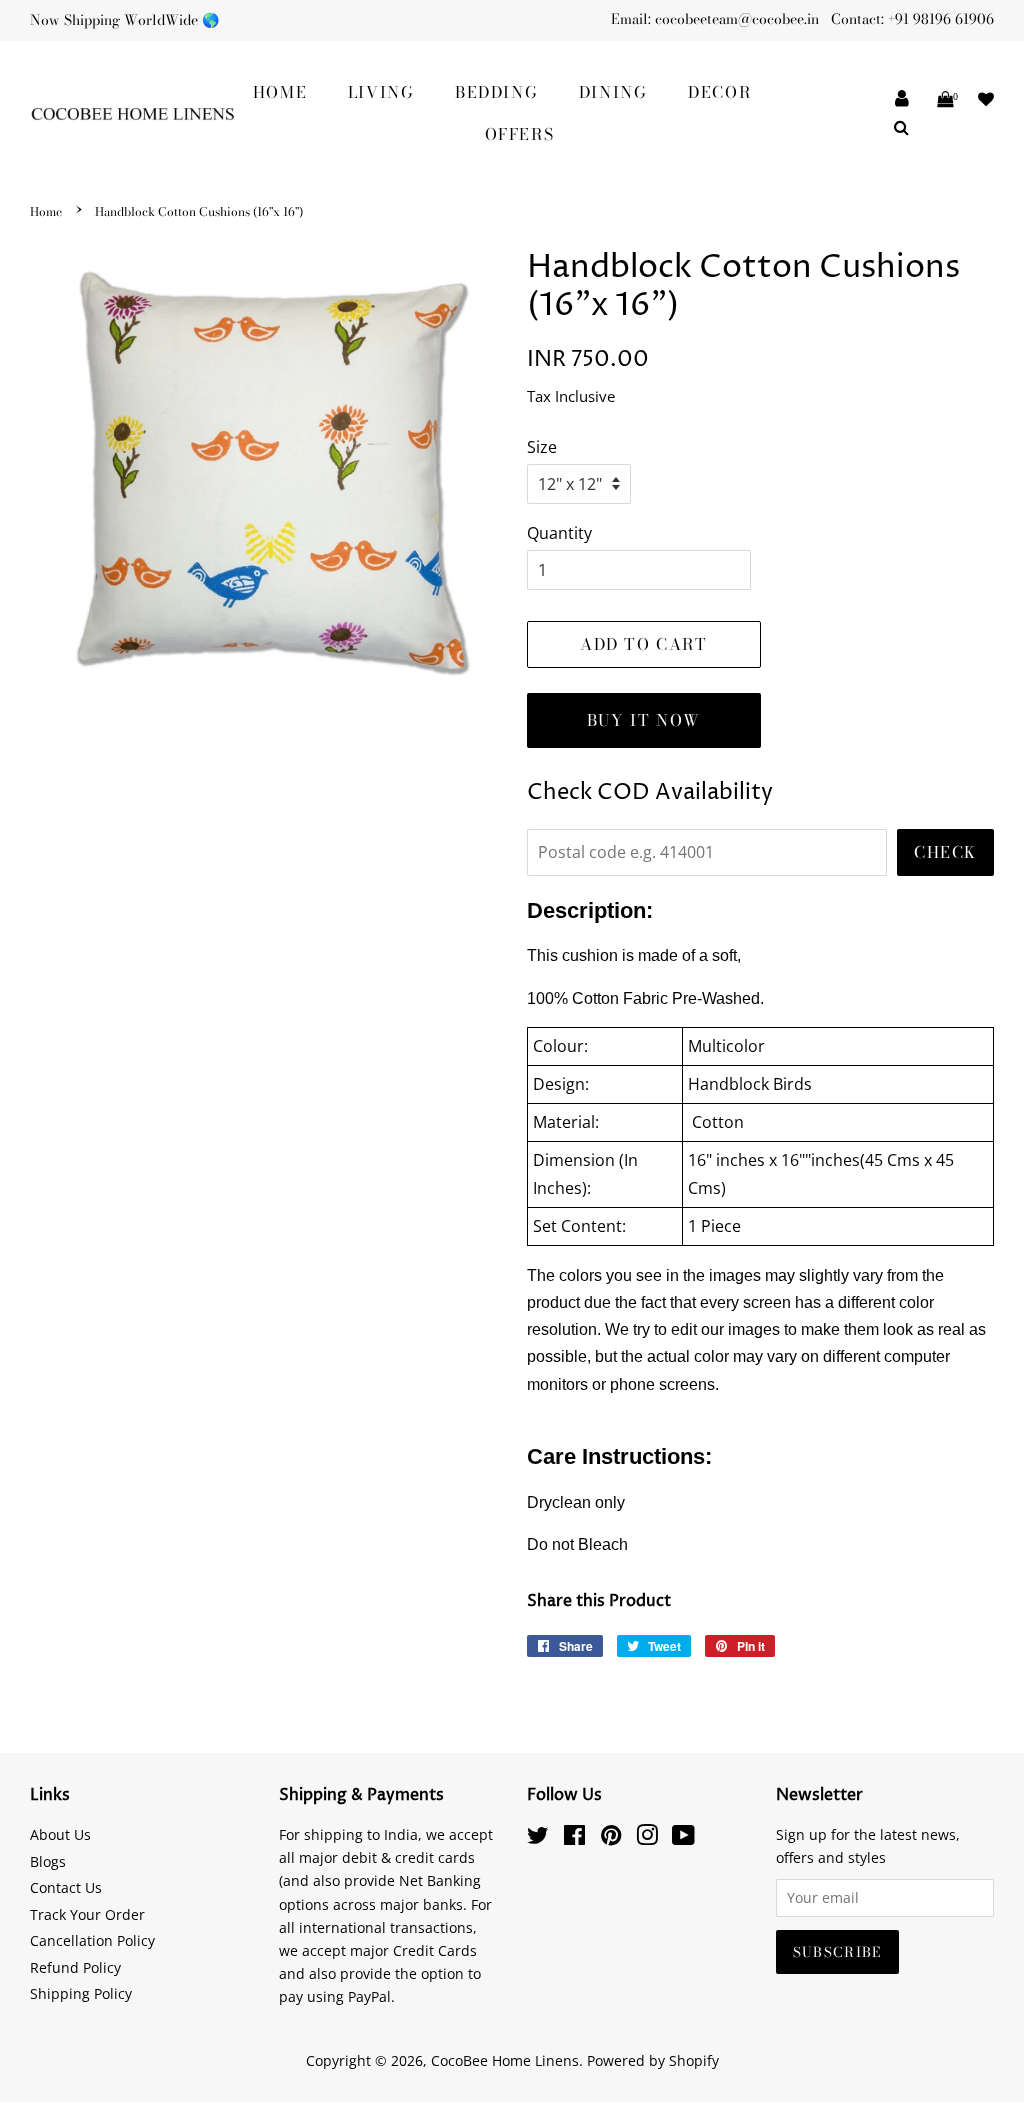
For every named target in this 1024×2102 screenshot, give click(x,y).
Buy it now (644, 720)
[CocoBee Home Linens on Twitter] (538, 1838)
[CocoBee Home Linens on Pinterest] (611, 1838)
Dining (613, 92)
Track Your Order (87, 1914)
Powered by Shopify (653, 2060)
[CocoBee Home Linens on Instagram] (647, 1838)
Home (280, 92)
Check (945, 852)
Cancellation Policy (92, 1940)
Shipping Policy (81, 1993)
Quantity (559, 533)
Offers (520, 134)
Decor (719, 92)
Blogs (48, 1861)
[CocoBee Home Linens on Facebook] (574, 1838)
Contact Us (66, 1887)
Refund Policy (75, 1967)
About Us (60, 1834)
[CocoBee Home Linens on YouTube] (683, 1838)
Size (542, 447)
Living (381, 92)
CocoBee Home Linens (505, 2060)
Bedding (496, 92)
